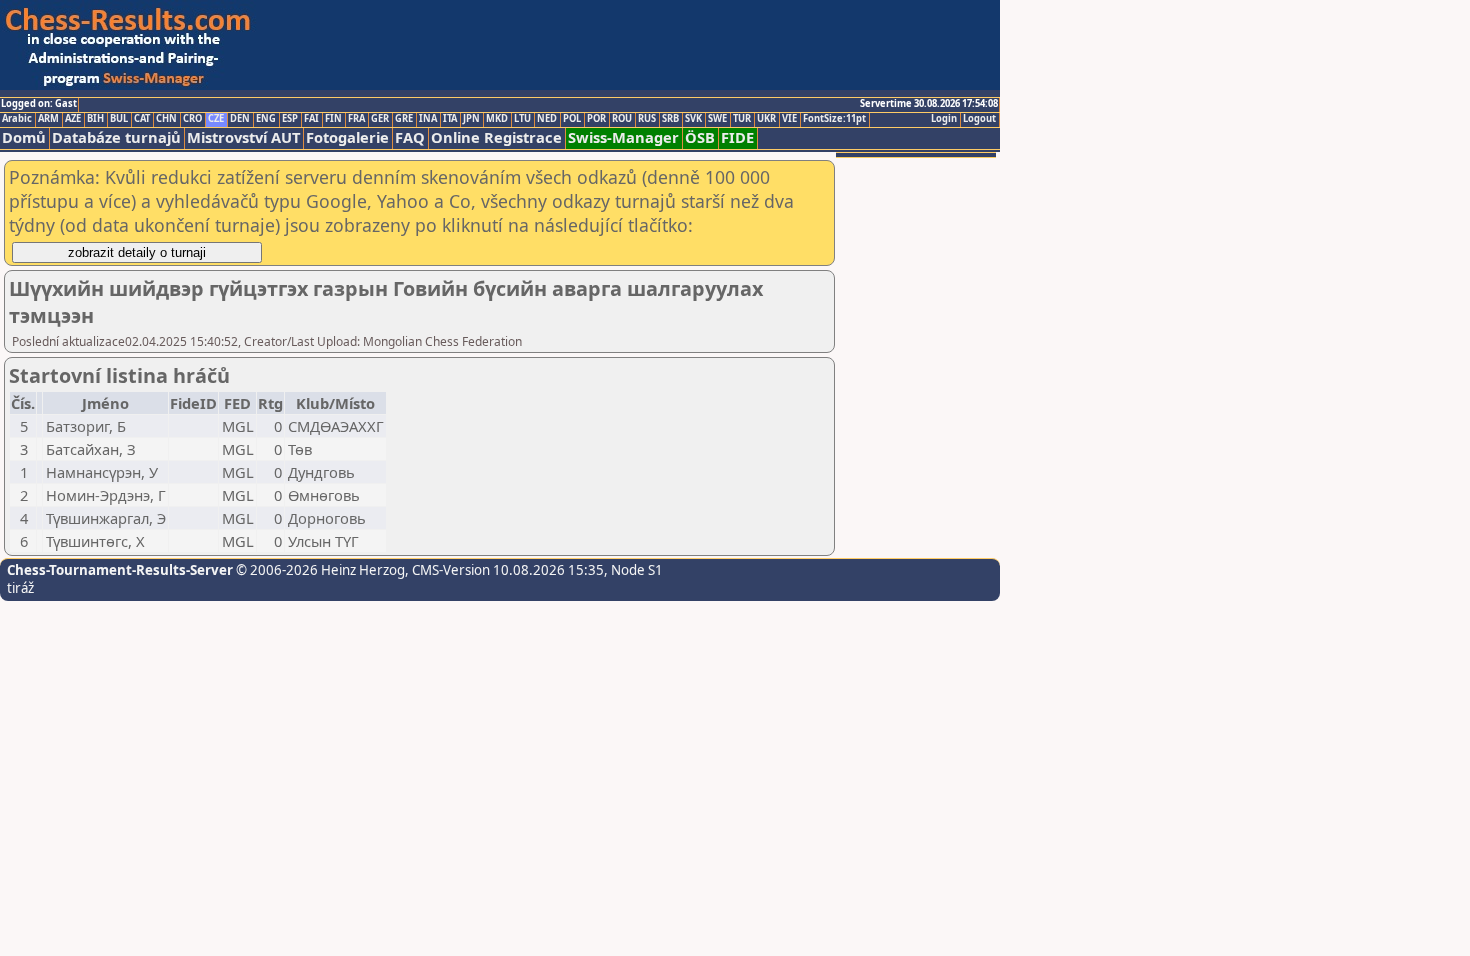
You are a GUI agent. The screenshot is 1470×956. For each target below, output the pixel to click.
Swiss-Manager (623, 137)
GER (380, 119)
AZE (73, 119)
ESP (290, 119)
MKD (497, 119)
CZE (216, 119)
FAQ (410, 137)
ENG (266, 119)
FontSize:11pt (834, 119)
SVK (693, 119)
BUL (119, 119)
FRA (356, 119)
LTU (522, 119)
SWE (717, 119)
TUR (742, 119)
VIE (789, 119)
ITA (450, 119)
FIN (333, 119)
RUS (647, 119)
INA (428, 119)
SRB (670, 119)
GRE (404, 119)
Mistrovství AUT (243, 137)
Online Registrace (496, 137)
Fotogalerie (347, 137)
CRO (192, 119)
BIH (95, 119)
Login (944, 119)
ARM (48, 119)
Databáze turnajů (116, 137)
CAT (142, 119)
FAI (311, 119)
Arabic (17, 119)
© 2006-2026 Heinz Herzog (319, 570)
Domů (24, 137)
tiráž (20, 588)
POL (572, 119)
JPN (471, 119)
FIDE (737, 137)
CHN (166, 119)
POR (596, 119)
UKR (766, 119)
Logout (979, 119)
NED (547, 119)
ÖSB (700, 137)
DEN (240, 119)
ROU (622, 119)
